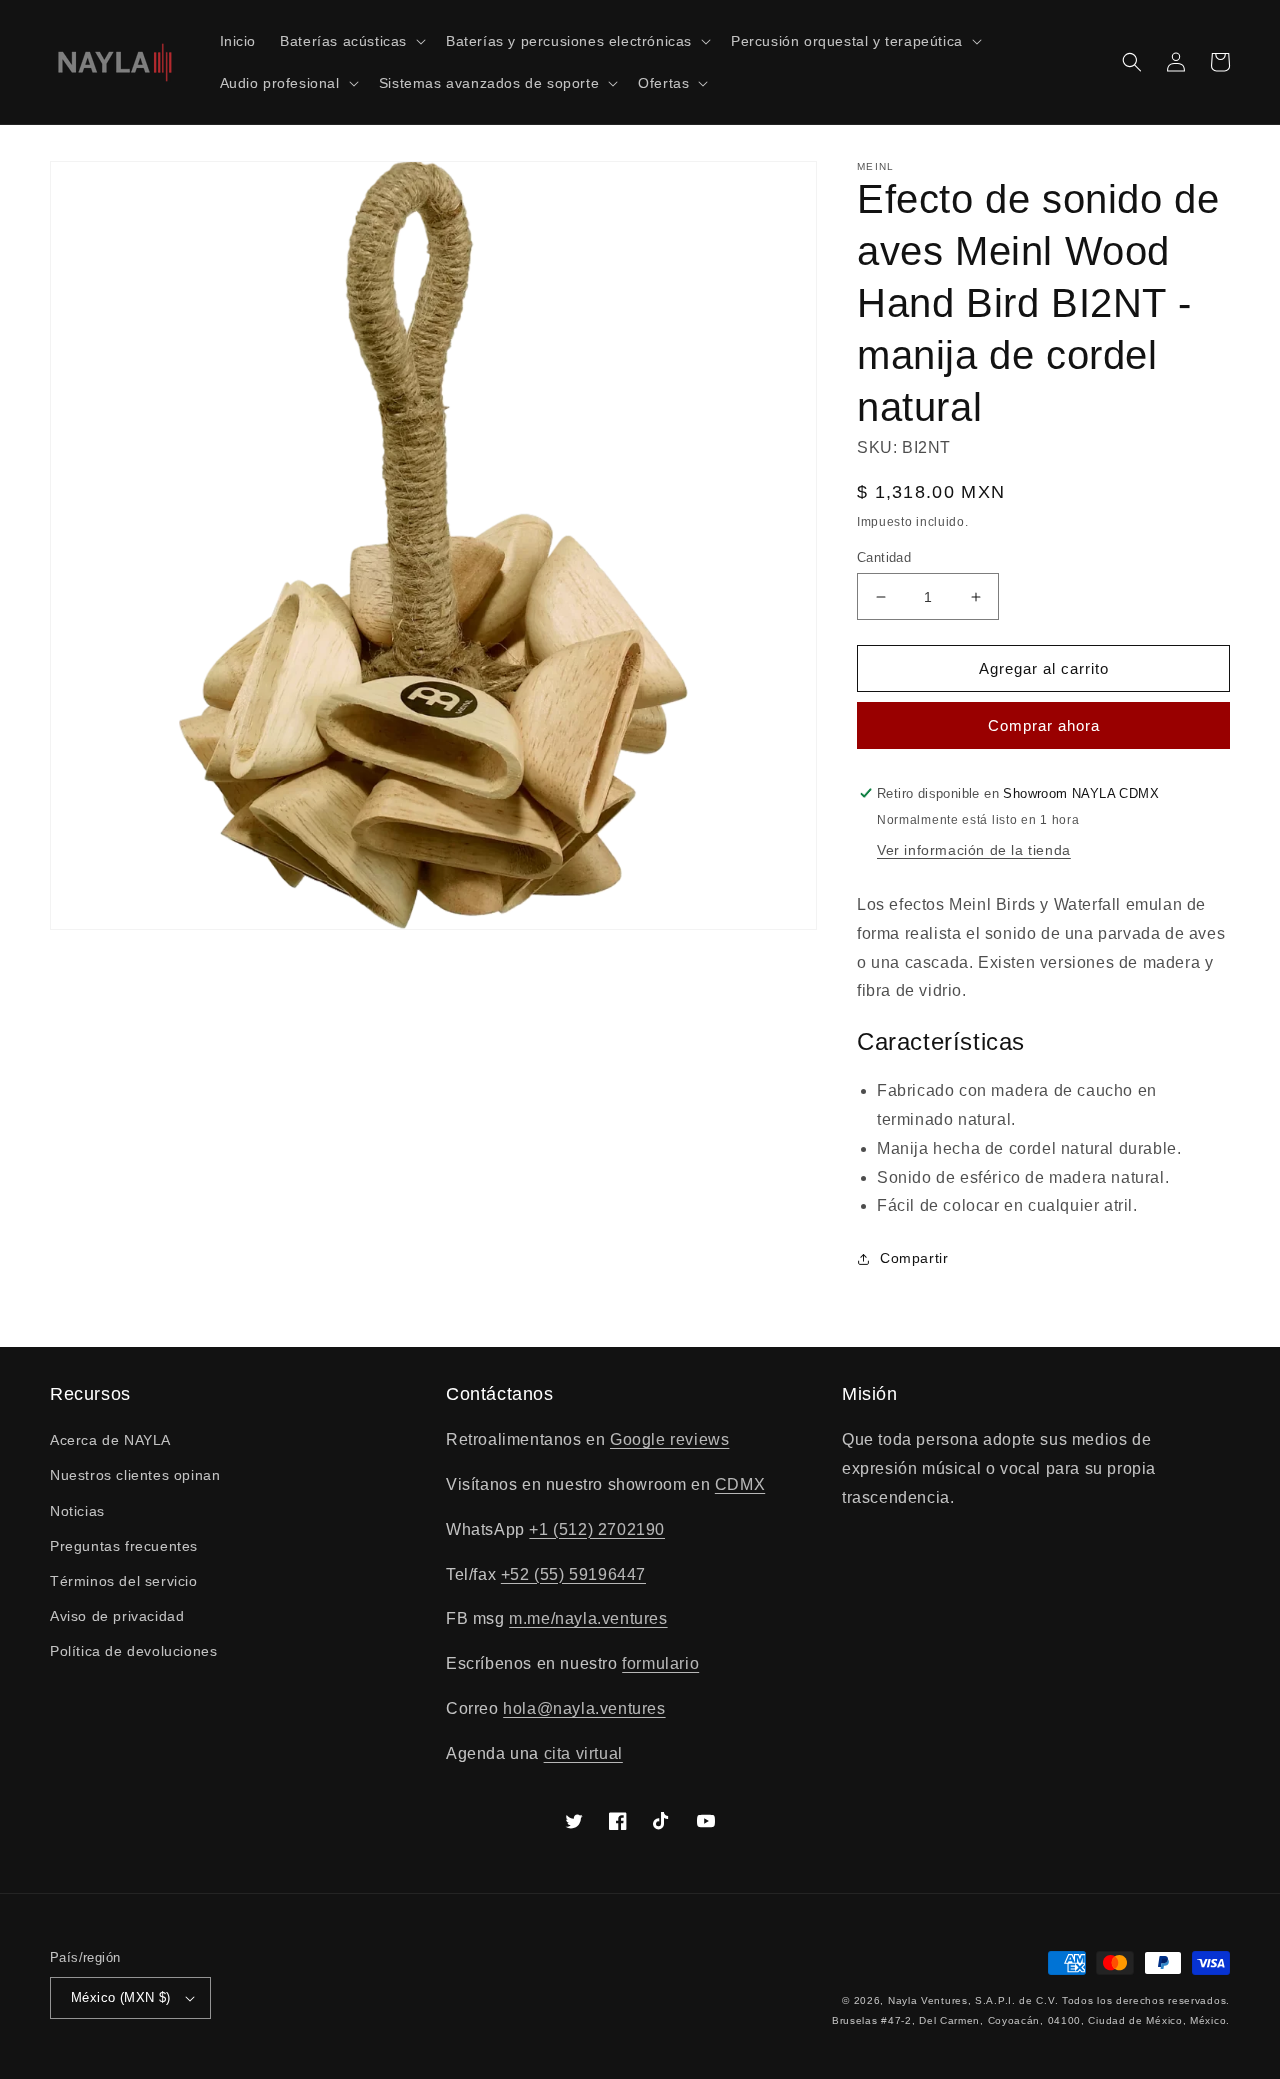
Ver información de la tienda (974, 850)
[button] (351, 41)
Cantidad (884, 557)
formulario (660, 1663)
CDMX (740, 1484)
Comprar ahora (1044, 725)
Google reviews (669, 1439)
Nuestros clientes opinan (135, 1475)
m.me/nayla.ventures (588, 1618)
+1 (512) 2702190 (597, 1529)
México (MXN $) (121, 1997)
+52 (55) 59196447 (573, 1574)
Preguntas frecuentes (124, 1546)
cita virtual (583, 1753)
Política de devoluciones (133, 1651)
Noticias (77, 1511)
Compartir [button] (914, 1258)
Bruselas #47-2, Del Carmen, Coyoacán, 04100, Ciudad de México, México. (1031, 2020)
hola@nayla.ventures (584, 1708)
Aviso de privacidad (117, 1616)
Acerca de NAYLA (110, 1440)
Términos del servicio (124, 1581)
